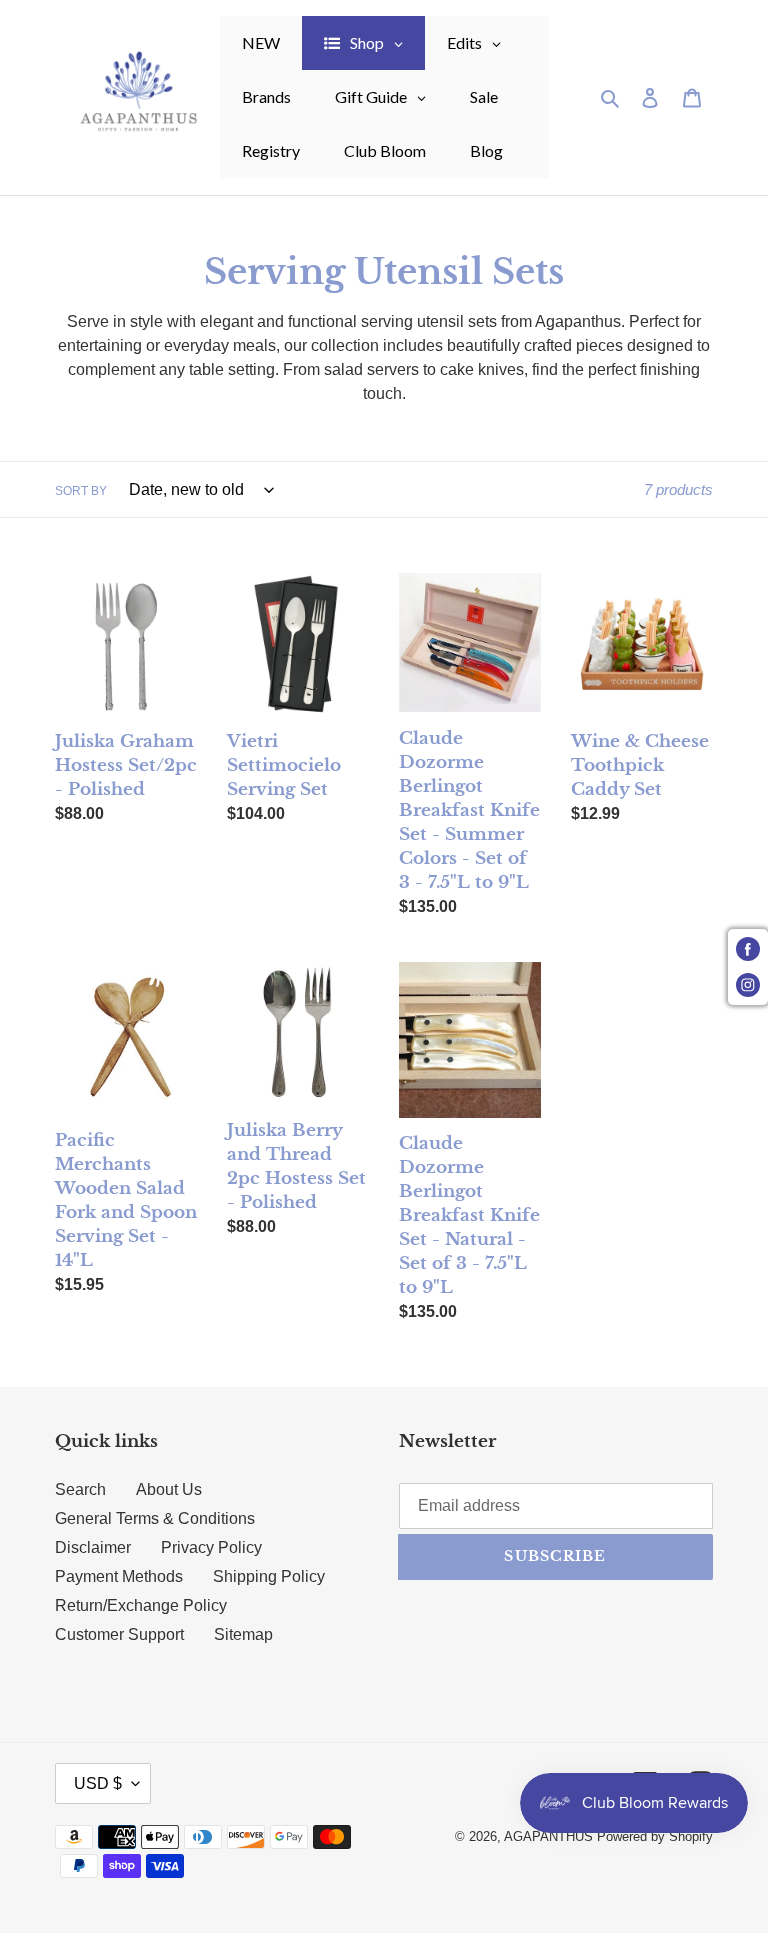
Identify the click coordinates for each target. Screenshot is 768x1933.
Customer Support (119, 1634)
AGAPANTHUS (548, 1836)
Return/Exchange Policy (141, 1605)
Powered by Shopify (655, 1836)
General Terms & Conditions (155, 1518)
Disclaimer (93, 1547)
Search (80, 1489)
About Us (169, 1489)
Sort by (81, 491)
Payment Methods (119, 1576)
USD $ (98, 1783)
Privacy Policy (211, 1547)
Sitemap (243, 1634)
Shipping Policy (269, 1576)
